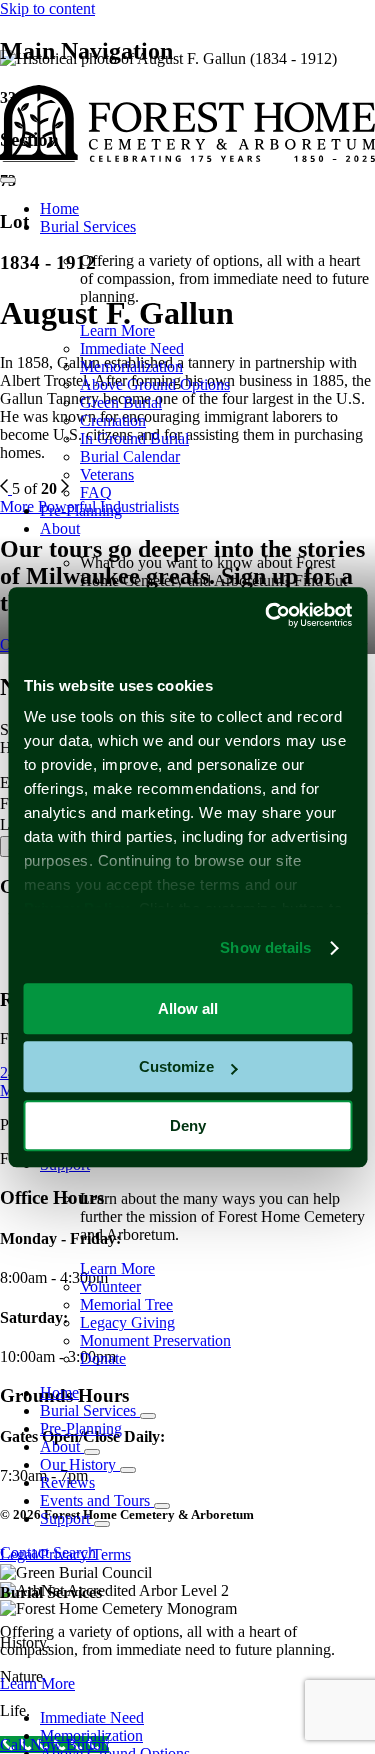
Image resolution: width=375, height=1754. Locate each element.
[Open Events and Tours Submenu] (162, 1506)
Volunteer (110, 1286)
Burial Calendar (130, 456)
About (60, 528)
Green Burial (121, 402)
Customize (176, 1066)
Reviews (67, 1482)
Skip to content (47, 8)
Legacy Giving (127, 1322)
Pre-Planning (81, 510)
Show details (265, 947)
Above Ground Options (155, 384)
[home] (187, 156)
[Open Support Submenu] (102, 1524)
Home (59, 208)
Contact (26, 1552)
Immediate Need (132, 348)
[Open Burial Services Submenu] (148, 1416)
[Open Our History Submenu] (128, 1470)
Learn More (117, 330)
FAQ (96, 492)
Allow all (188, 1008)
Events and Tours (97, 1500)
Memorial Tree (126, 1304)
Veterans (107, 474)
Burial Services (88, 226)
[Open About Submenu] (92, 1452)
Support (67, 1518)
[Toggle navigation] (8, 180)
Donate (103, 1358)
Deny (188, 1125)
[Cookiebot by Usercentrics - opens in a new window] (267, 615)
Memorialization (131, 366)
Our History (80, 1464)
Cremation (113, 420)
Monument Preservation (155, 1340)
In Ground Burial (134, 438)
